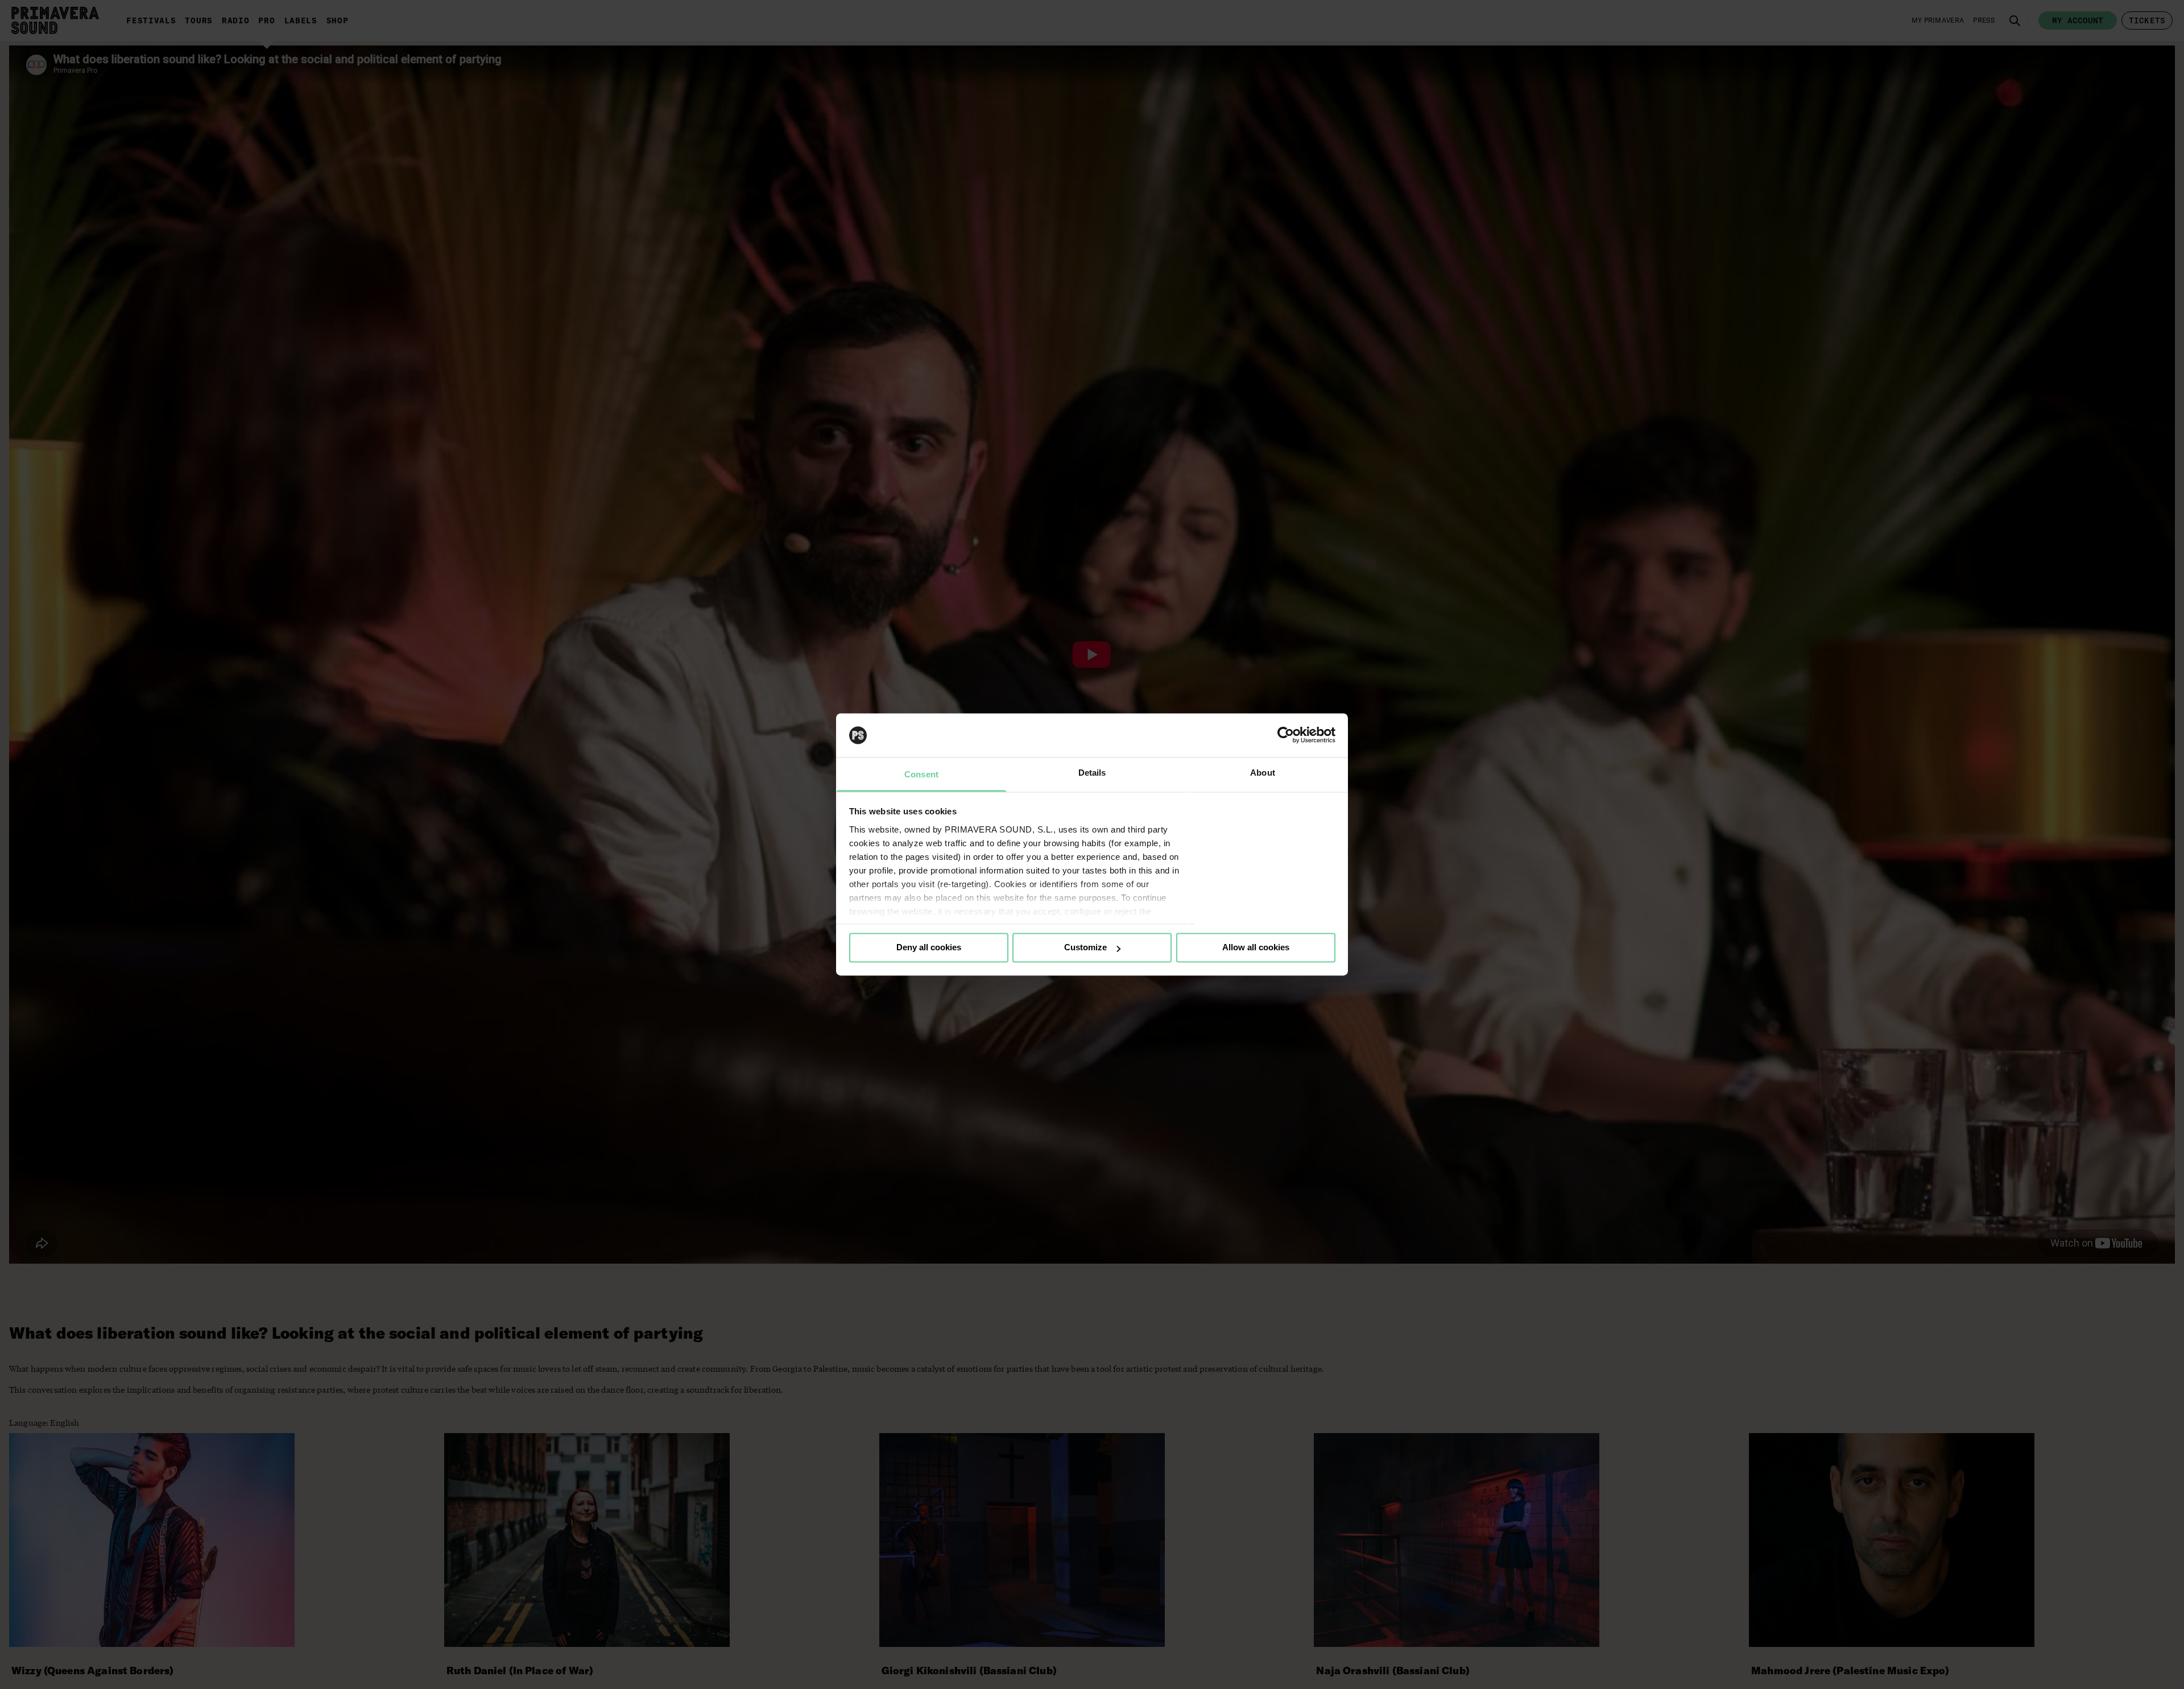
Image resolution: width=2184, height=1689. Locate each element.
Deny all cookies (929, 948)
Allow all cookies (1256, 948)
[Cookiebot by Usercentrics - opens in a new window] (1286, 735)
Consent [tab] (921, 774)
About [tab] (1263, 773)
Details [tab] (1092, 773)
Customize (1085, 948)
